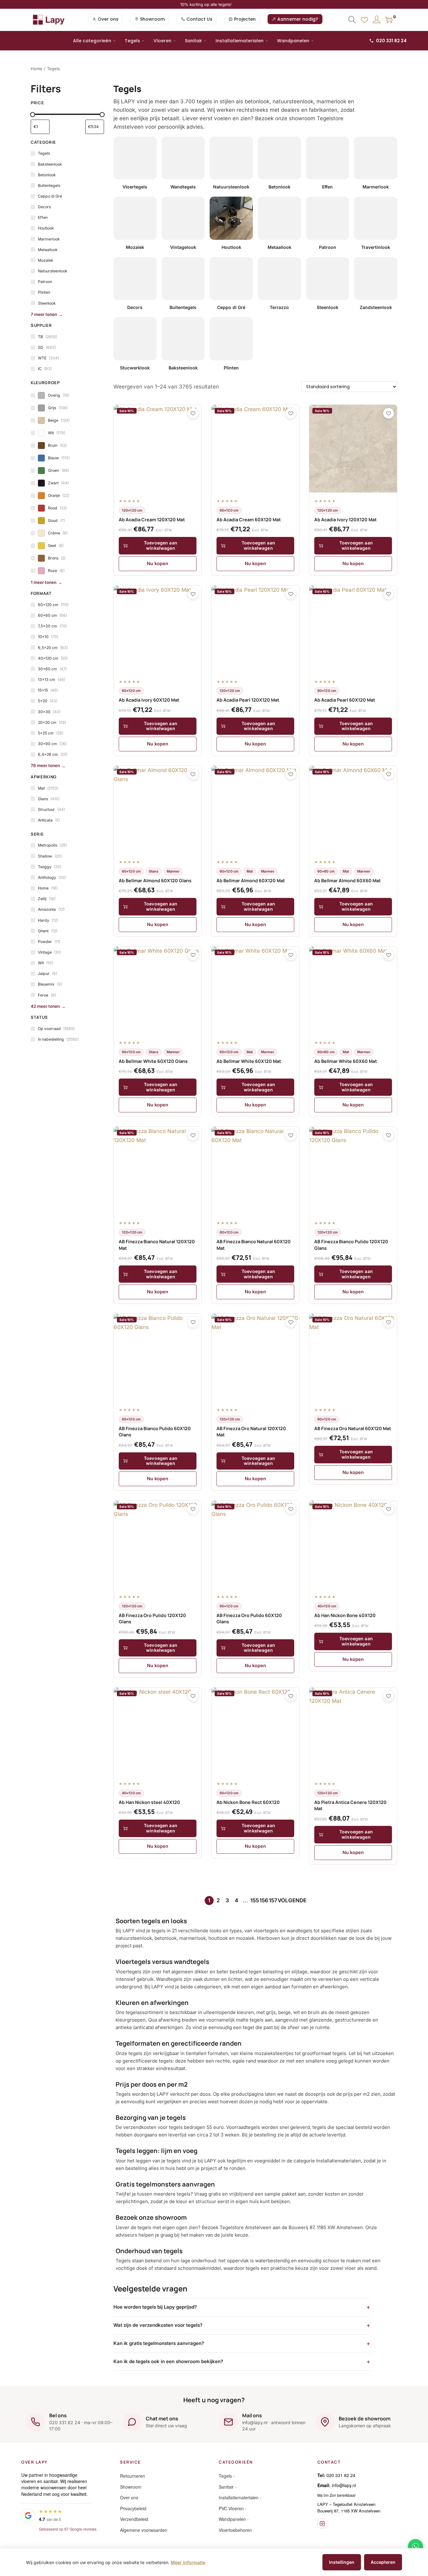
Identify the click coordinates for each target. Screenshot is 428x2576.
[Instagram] (322, 2523)
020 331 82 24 (391, 41)
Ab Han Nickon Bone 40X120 (345, 1615)
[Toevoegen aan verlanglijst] (193, 413)
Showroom (131, 2487)
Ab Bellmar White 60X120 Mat (249, 1061)
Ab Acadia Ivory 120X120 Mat (345, 520)
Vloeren (162, 41)
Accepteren (383, 2562)
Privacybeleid (133, 2508)
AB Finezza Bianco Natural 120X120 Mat (157, 1245)
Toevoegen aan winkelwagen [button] (161, 545)
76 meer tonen (45, 765)
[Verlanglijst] (364, 20)
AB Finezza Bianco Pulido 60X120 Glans (155, 1432)
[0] (389, 20)
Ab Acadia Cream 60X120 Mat (249, 520)
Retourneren (133, 2476)
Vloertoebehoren (235, 2530)
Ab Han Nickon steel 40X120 (149, 1802)
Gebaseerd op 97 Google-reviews (68, 2529)
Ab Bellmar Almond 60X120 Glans (155, 881)
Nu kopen (158, 563)
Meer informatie (188, 2562)
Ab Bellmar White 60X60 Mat (346, 1061)
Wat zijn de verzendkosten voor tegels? (158, 2325)
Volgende (292, 1900)
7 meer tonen (44, 314)
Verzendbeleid (134, 2519)
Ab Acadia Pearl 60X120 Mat (345, 700)
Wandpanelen (293, 41)
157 (273, 1900)
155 (255, 1900)
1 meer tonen (44, 582)
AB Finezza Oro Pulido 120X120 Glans (152, 1618)
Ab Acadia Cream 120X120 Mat (152, 520)
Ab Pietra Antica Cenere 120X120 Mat (350, 1805)
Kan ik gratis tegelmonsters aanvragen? (159, 2343)
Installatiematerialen (240, 41)
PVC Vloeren (231, 2508)
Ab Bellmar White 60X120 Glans (153, 1061)
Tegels (132, 41)
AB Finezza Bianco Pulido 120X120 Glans (351, 1245)
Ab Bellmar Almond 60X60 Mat (347, 881)
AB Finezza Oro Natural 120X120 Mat (251, 1432)
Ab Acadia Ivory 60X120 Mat (149, 700)
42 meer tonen (45, 1006)
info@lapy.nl (344, 2485)
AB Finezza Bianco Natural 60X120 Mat (254, 1245)
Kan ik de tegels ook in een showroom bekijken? (168, 2361)
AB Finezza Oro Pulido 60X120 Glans (249, 1618)
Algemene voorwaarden (144, 2530)
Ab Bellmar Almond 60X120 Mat (251, 881)
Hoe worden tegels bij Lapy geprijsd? (155, 2307)
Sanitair (193, 41)
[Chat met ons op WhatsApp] (415, 2547)
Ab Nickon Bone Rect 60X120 (248, 1802)
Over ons (129, 2497)
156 (264, 1900)
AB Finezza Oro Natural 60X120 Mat (353, 1428)
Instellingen (342, 2562)
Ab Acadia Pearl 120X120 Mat (248, 700)
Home (37, 69)
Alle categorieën (92, 41)
